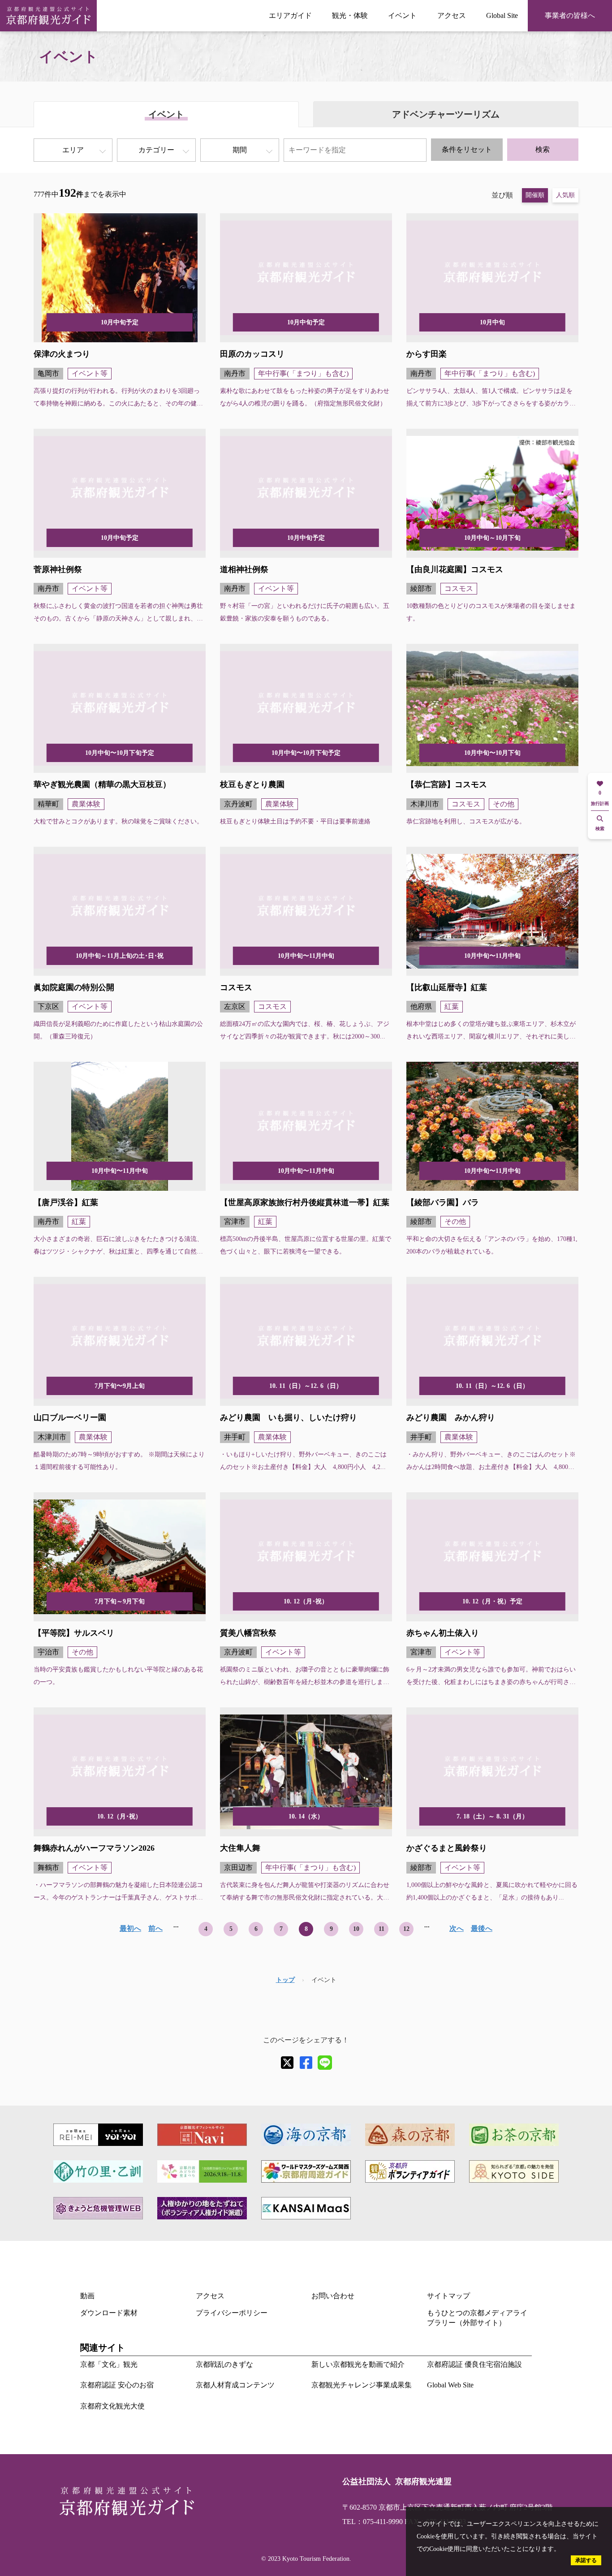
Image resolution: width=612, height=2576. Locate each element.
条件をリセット (467, 149)
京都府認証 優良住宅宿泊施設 (474, 2364)
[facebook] (306, 2063)
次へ (457, 1928)
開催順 (535, 195)
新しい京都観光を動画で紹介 (358, 2364)
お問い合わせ (333, 2296)
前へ (155, 1928)
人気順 (565, 195)
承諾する (586, 2560)
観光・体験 (350, 15)
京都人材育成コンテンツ (235, 2385)
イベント (402, 15)
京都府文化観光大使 (112, 2406)
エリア (73, 150)
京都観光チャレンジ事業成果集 (362, 2385)
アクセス (452, 15)
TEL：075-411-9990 (373, 2522)
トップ (285, 1980)
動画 (87, 2296)
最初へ (130, 1928)
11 (381, 1929)
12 (406, 1929)
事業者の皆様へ (570, 15)
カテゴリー (156, 150)
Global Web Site (450, 2385)
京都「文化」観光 (109, 2364)
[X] (287, 2063)
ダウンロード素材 (109, 2313)
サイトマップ (448, 2296)
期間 (240, 150)
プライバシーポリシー (232, 2313)
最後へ (482, 1928)
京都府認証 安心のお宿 (117, 2385)
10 (356, 1929)
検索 (543, 149)
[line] (325, 2063)
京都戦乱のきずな (224, 2364)
